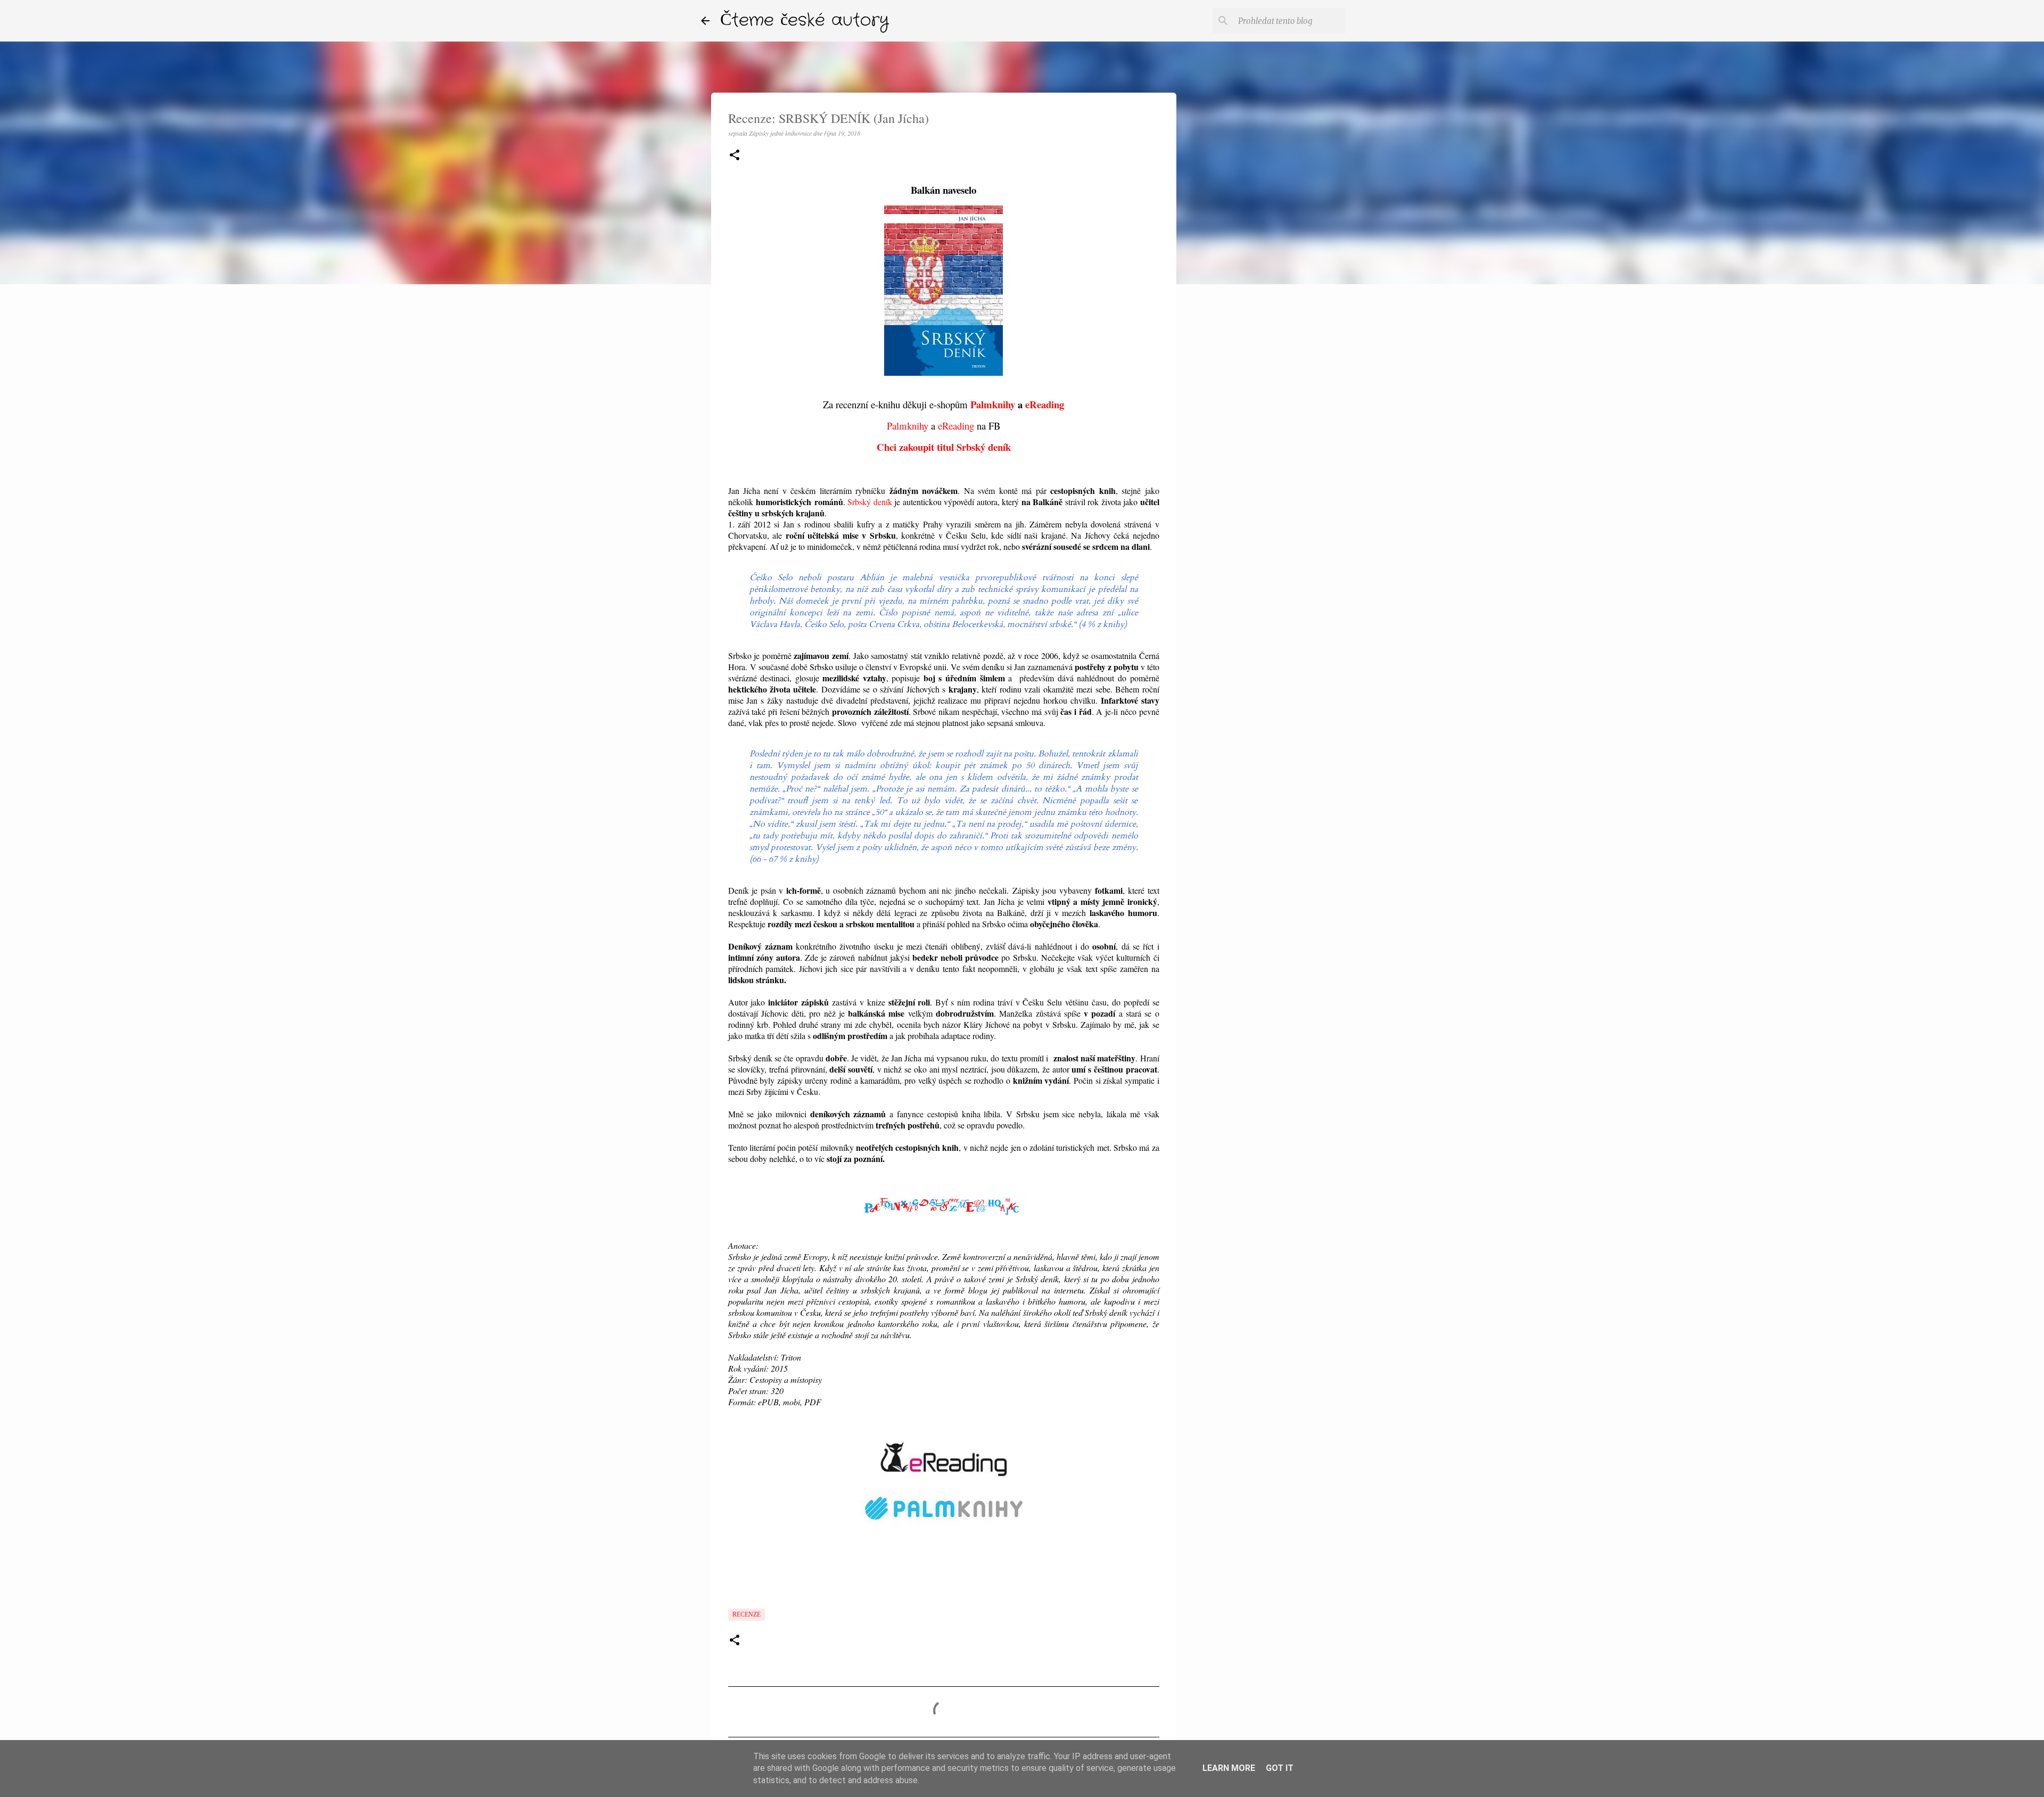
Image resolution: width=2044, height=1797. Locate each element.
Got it (1280, 1768)
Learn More (1229, 1768)
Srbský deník (870, 502)
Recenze (747, 1614)
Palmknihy (993, 404)
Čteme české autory (805, 20)
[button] (735, 156)
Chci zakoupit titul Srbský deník (944, 447)
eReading (1045, 404)
